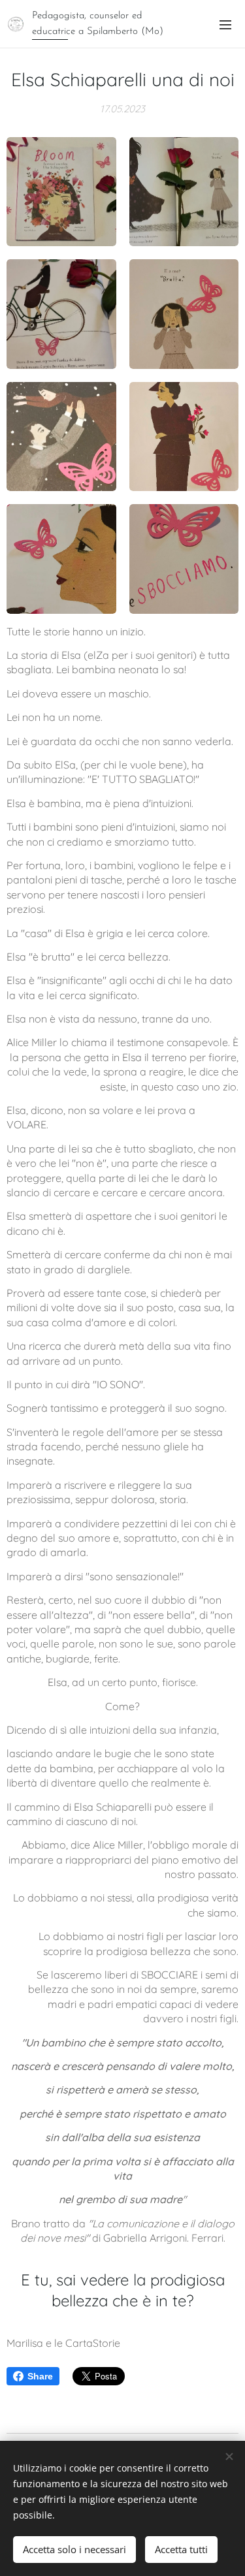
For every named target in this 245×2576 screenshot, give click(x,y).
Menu (225, 24)
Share (40, 2376)
